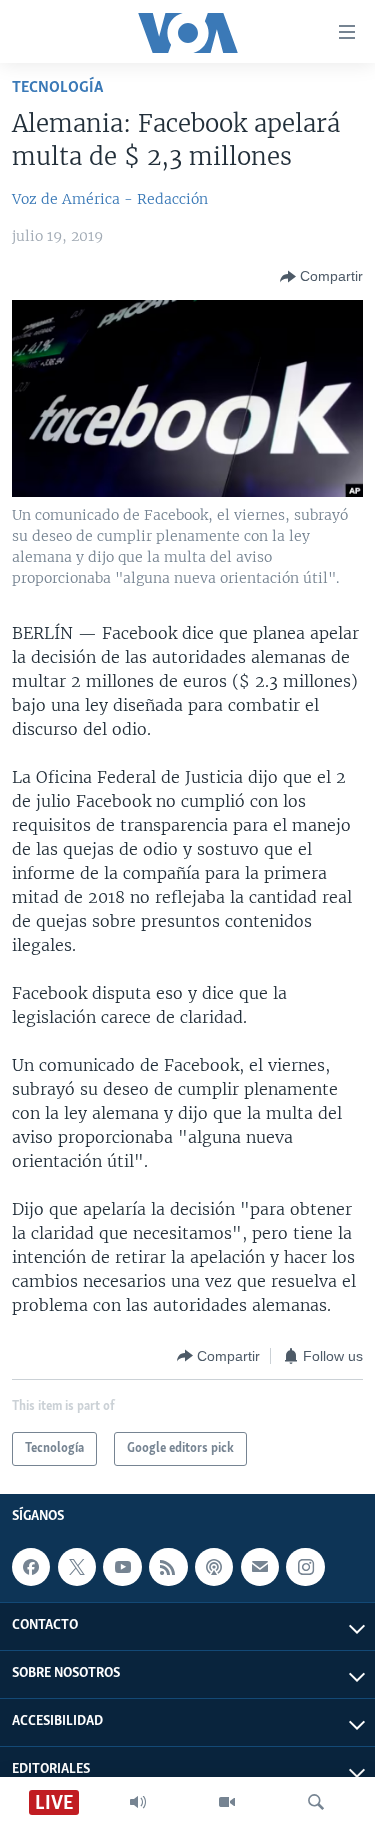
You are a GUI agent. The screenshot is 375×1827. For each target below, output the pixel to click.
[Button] (321, 277)
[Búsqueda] (316, 1802)
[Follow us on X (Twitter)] (77, 1567)
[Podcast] (214, 1567)
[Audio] (138, 1802)
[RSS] (168, 1567)
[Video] (227, 1802)
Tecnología (57, 87)
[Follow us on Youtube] (122, 1567)
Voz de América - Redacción (110, 199)
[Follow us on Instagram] (305, 1567)
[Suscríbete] (260, 1567)
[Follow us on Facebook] (31, 1567)
